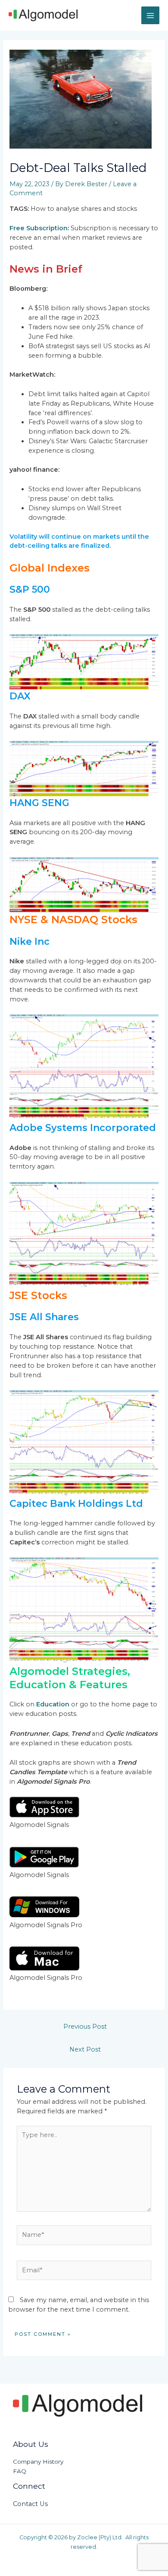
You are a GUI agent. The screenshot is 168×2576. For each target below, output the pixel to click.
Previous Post (85, 2026)
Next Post (85, 2049)
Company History (38, 2462)
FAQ (20, 2471)
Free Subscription (39, 228)
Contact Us (30, 2504)
